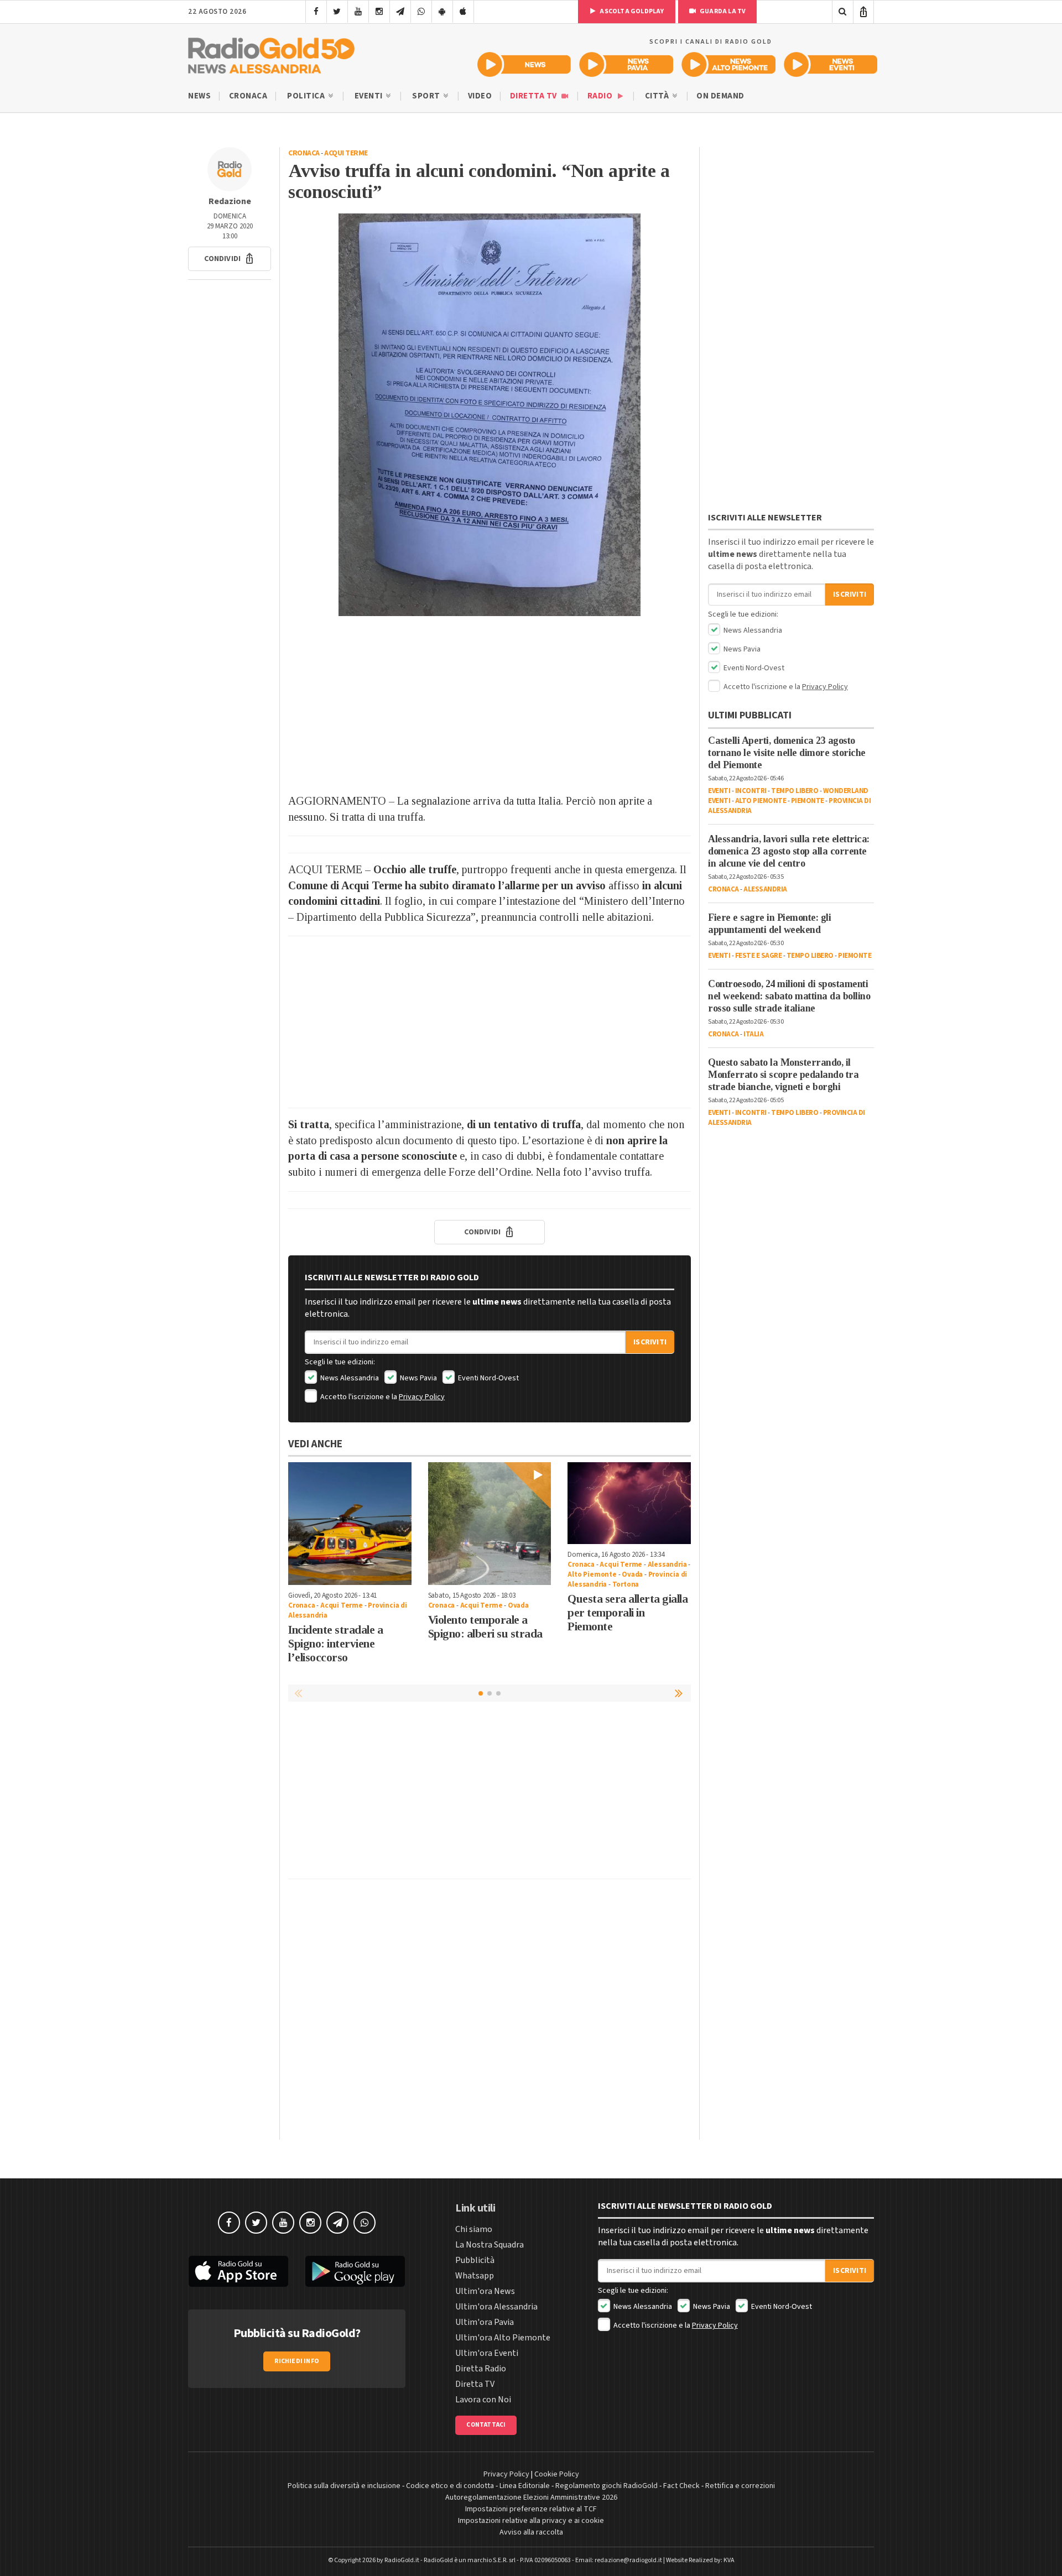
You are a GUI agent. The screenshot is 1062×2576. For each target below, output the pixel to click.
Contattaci (486, 2425)
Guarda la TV (722, 11)
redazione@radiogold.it (628, 2560)
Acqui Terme (346, 153)
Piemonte (808, 801)
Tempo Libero (795, 791)
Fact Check (681, 2486)
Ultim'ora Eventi (487, 2353)
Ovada (518, 1605)
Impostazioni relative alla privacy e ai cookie (531, 2521)
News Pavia (418, 1378)
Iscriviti (650, 1342)
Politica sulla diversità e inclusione (344, 2486)
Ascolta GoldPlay (631, 11)
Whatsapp (475, 2276)
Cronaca (248, 96)
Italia (753, 1034)
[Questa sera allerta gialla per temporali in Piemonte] (629, 1503)
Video (480, 96)
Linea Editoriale (525, 2486)
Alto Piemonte (592, 1574)
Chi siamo (474, 2229)
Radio (601, 96)
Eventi (370, 96)
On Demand (720, 96)
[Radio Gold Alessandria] (271, 53)
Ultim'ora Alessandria (496, 2307)
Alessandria (667, 1565)
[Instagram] (379, 12)
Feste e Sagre (759, 956)
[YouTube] (358, 12)
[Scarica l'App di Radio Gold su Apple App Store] (238, 2271)
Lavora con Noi (483, 2400)
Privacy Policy (422, 1397)
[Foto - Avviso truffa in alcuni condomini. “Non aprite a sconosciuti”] (490, 415)
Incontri (751, 791)
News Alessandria (349, 1378)
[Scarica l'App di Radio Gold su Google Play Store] (356, 2271)
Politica (307, 96)
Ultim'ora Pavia (485, 2322)
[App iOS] (463, 12)
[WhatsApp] (421, 12)
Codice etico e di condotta (450, 2486)
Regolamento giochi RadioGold (607, 2486)
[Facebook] (316, 12)
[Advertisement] (490, 705)
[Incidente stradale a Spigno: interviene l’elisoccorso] (350, 1524)
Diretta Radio (481, 2369)
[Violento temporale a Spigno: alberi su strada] (490, 1524)
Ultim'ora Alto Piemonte (503, 2338)
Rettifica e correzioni (740, 2486)
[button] (230, 259)
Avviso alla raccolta (531, 2532)
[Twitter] (337, 12)
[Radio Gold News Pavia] (626, 64)
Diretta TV (535, 96)
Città (658, 96)
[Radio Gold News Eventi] (831, 64)
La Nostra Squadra (490, 2245)
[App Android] (442, 12)
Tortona (626, 1584)
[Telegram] (400, 12)
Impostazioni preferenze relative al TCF (531, 2509)
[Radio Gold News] (524, 64)
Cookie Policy (557, 2474)
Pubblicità (475, 2260)
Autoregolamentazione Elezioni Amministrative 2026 (531, 2497)
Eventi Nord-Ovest (488, 1378)
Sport (427, 96)
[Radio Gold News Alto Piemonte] (729, 64)
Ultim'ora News (485, 2291)
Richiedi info (297, 2361)
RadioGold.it (402, 2560)
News (199, 96)
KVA (729, 2560)
